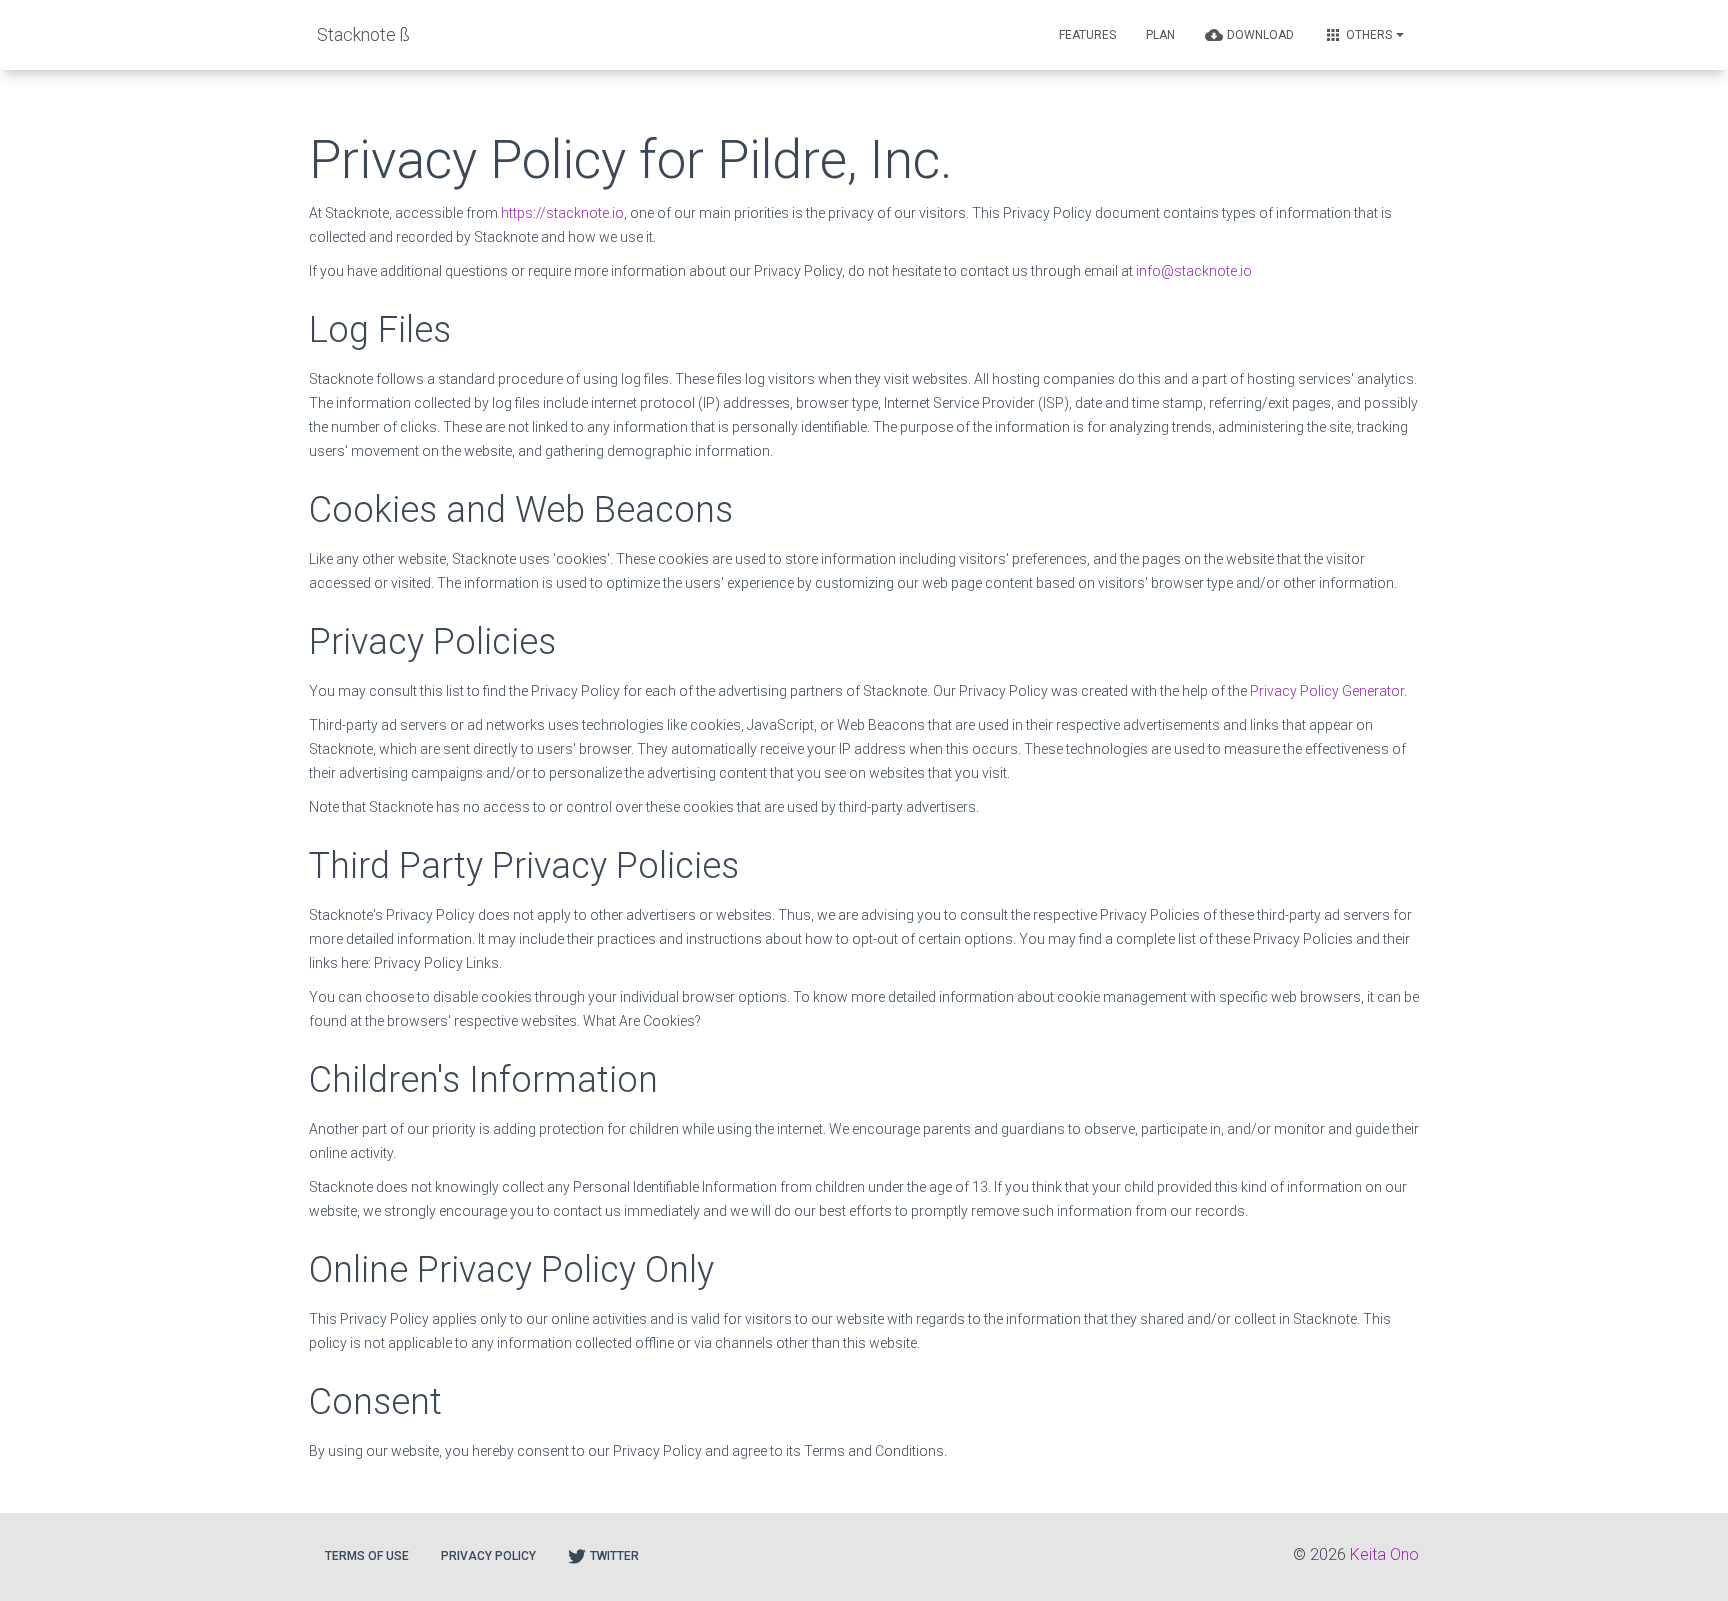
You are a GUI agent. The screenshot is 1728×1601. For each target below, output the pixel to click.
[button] (1087, 35)
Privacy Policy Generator (1327, 691)
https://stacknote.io (562, 213)
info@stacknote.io (1194, 271)
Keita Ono (1384, 1554)
